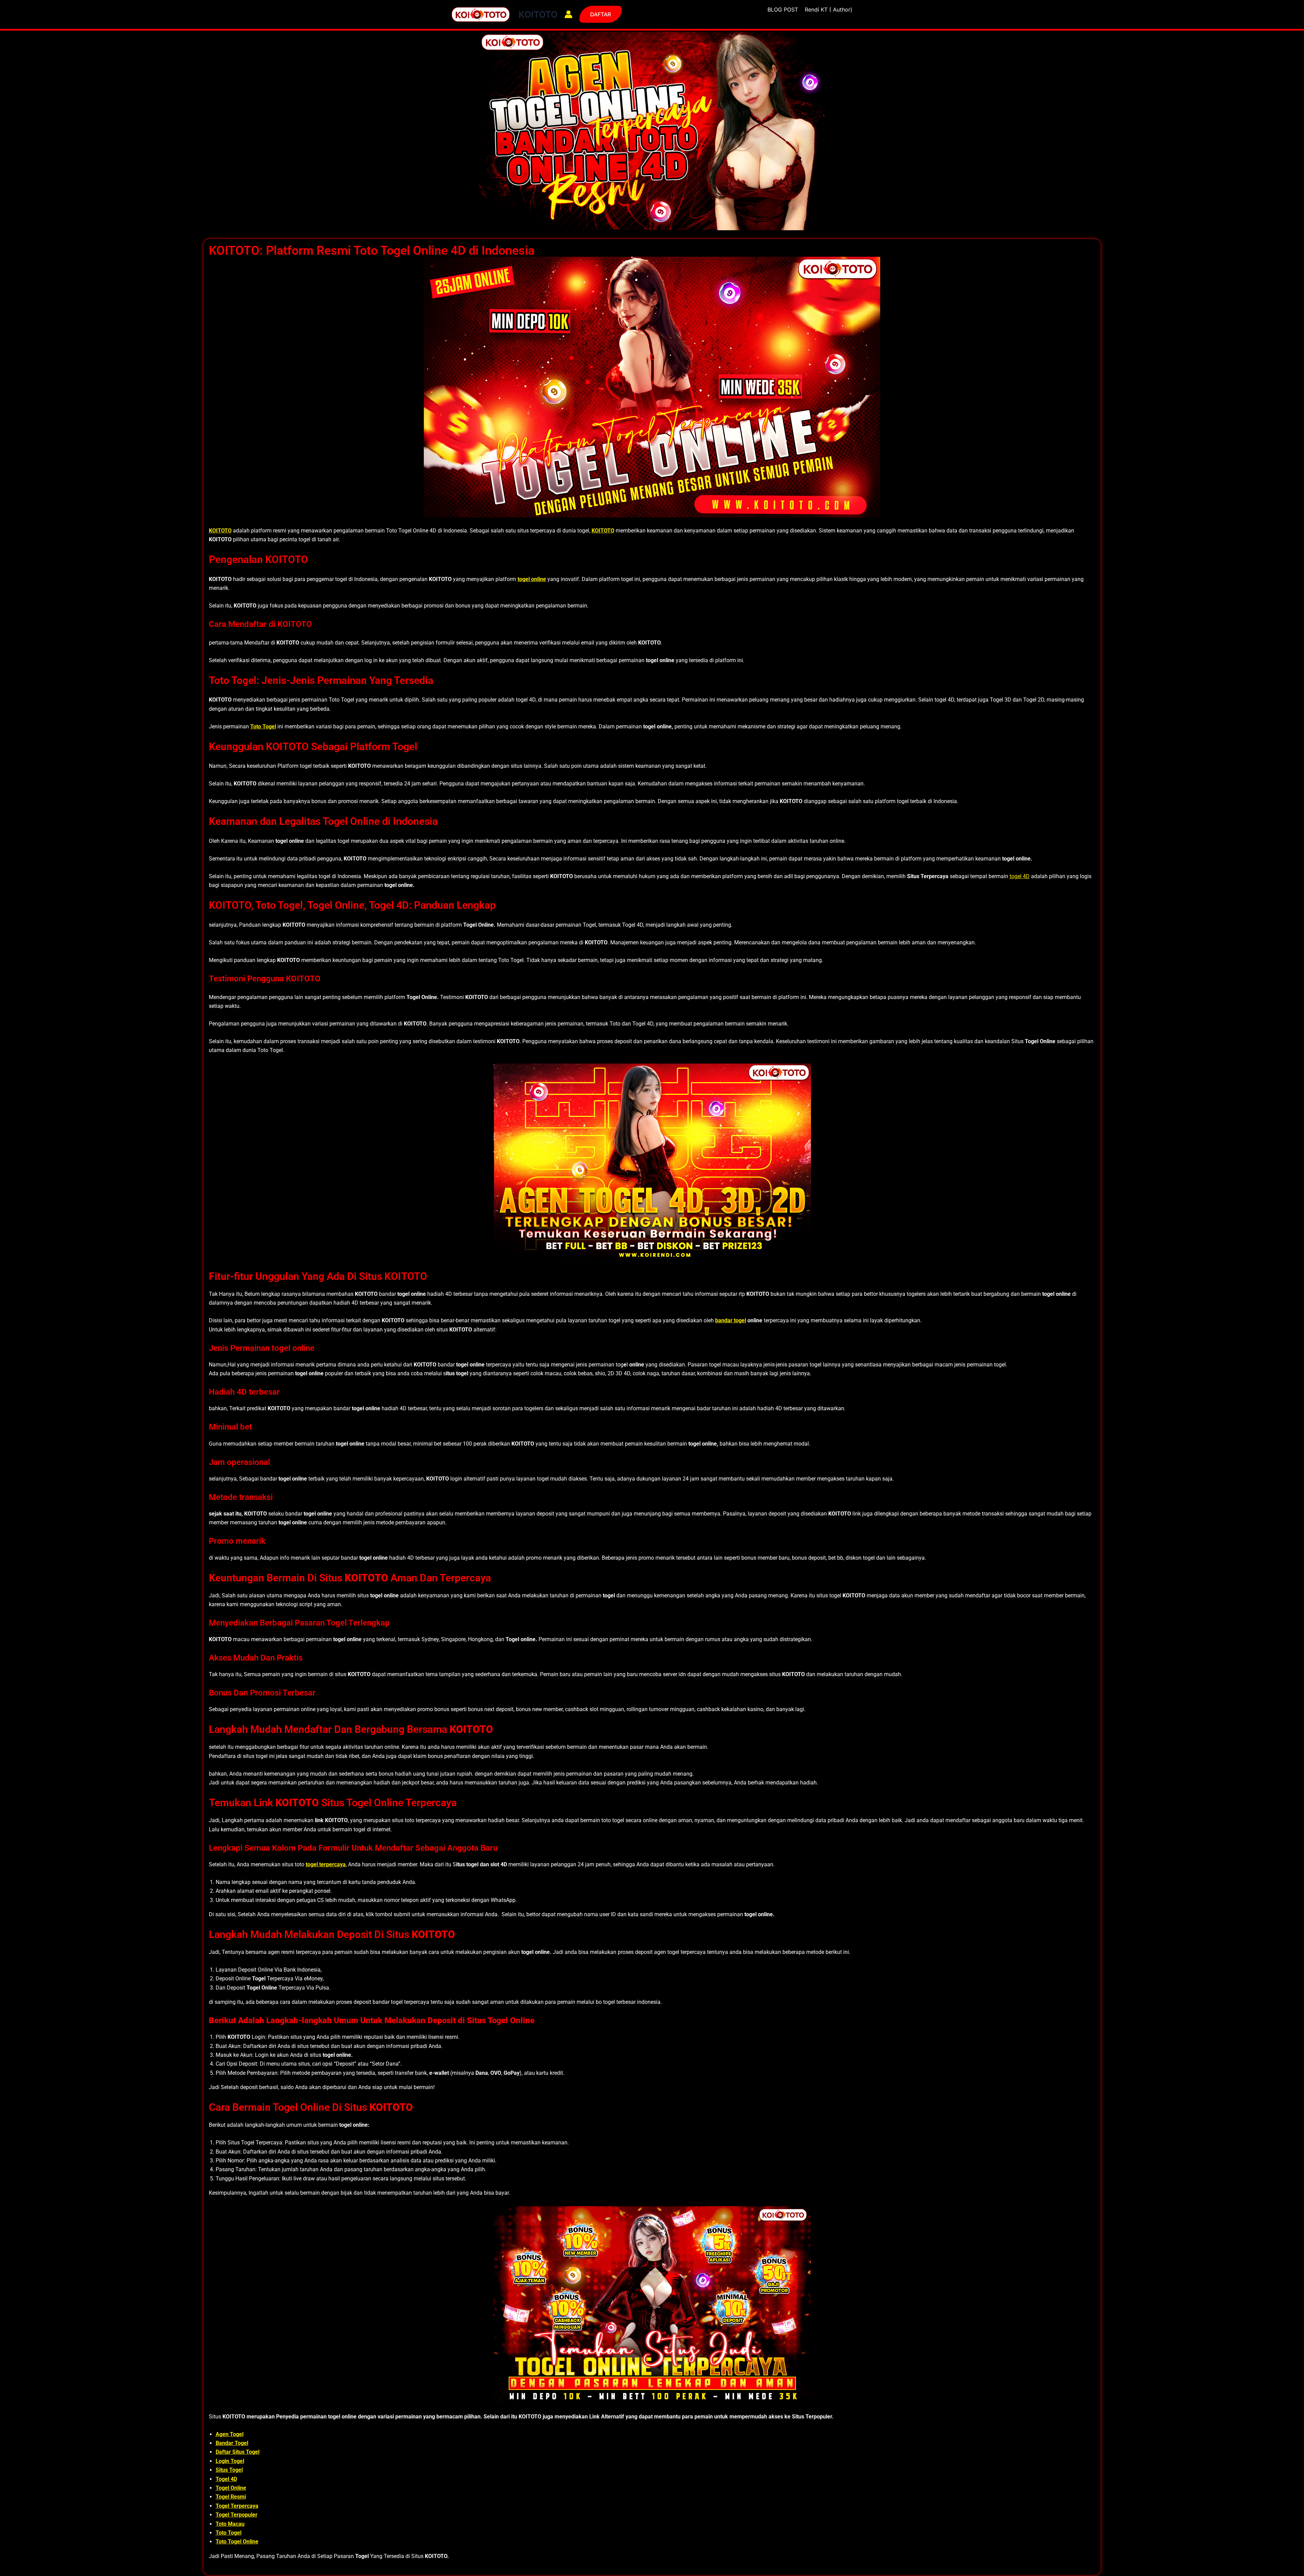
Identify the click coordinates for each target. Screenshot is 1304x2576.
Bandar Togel (232, 2443)
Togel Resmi (231, 2497)
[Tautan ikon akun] (568, 14)
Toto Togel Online (237, 2542)
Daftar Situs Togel (238, 2452)
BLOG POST (783, 10)
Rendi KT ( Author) (829, 10)
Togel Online (231, 2488)
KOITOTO (538, 14)
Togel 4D (226, 2479)
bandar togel (731, 1320)
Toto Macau (230, 2524)
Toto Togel (229, 2533)
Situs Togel (229, 2470)
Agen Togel (230, 2434)
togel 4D (1020, 876)
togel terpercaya (326, 1864)
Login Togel (230, 2461)
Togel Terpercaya (237, 2506)
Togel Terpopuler (237, 2515)
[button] (601, 14)
